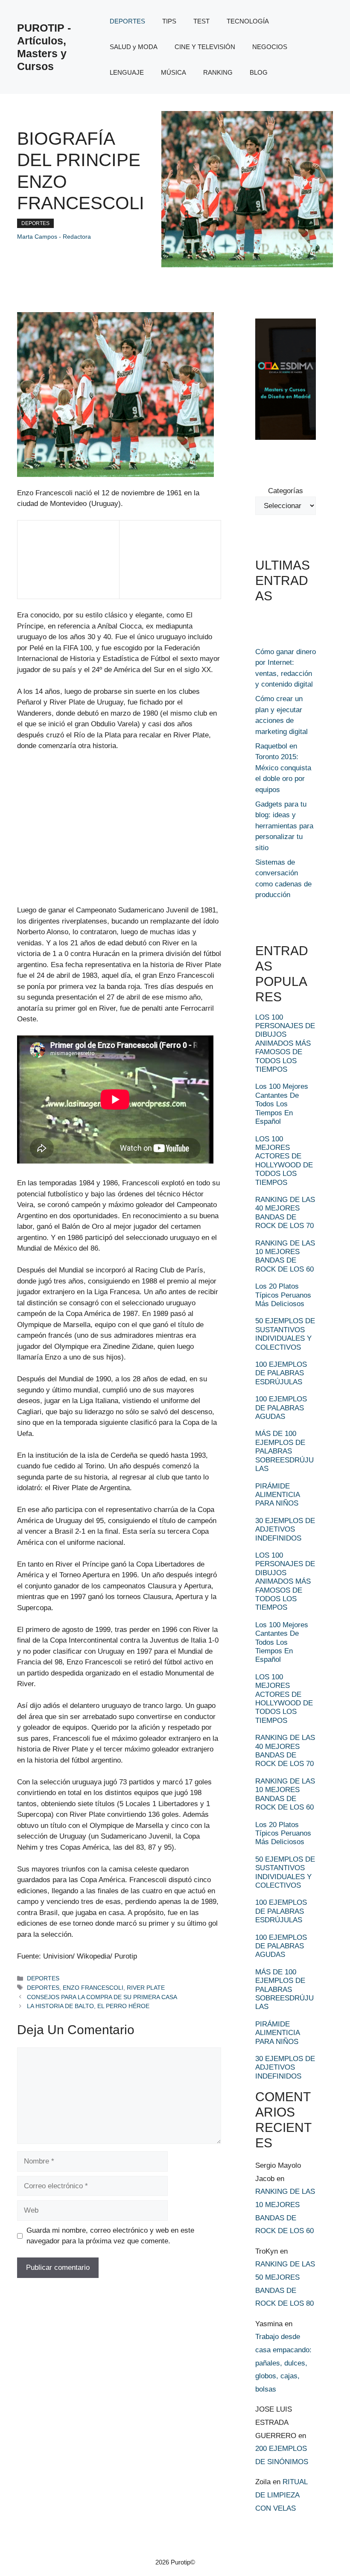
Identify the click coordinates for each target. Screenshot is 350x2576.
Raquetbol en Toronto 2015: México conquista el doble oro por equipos (283, 768)
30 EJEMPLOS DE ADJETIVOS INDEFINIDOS (285, 1529)
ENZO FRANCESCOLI (93, 1988)
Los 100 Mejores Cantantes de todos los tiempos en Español (282, 1104)
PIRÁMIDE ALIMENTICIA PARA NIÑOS (277, 1495)
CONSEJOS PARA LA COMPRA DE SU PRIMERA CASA (102, 1997)
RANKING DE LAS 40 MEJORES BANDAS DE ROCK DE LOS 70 (285, 1213)
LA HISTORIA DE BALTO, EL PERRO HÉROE (88, 2006)
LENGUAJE (127, 72)
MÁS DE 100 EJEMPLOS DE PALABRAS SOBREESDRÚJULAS (284, 1451)
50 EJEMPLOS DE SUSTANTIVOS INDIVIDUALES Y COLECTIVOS (285, 1334)
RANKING (218, 72)
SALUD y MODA (134, 47)
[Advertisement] (55, 565)
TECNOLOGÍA (248, 21)
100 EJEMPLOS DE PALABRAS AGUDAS (281, 1408)
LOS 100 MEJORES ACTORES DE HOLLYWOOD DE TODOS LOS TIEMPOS (284, 1161)
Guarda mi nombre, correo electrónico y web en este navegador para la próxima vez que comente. (110, 2236)
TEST (201, 21)
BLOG (259, 72)
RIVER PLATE (146, 1988)
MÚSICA (174, 72)
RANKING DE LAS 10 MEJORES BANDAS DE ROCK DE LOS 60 (285, 1256)
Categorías (286, 491)
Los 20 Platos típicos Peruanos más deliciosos (283, 1295)
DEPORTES (127, 21)
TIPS (169, 21)
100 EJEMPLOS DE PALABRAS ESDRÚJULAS (281, 1373)
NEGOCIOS (270, 47)
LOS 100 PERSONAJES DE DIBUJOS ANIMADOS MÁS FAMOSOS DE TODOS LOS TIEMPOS (285, 1043)
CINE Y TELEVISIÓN (205, 47)
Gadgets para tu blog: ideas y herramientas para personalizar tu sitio (284, 826)
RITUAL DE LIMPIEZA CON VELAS (281, 2495)
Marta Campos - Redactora (54, 237)
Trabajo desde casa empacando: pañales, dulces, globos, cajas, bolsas (283, 2363)
